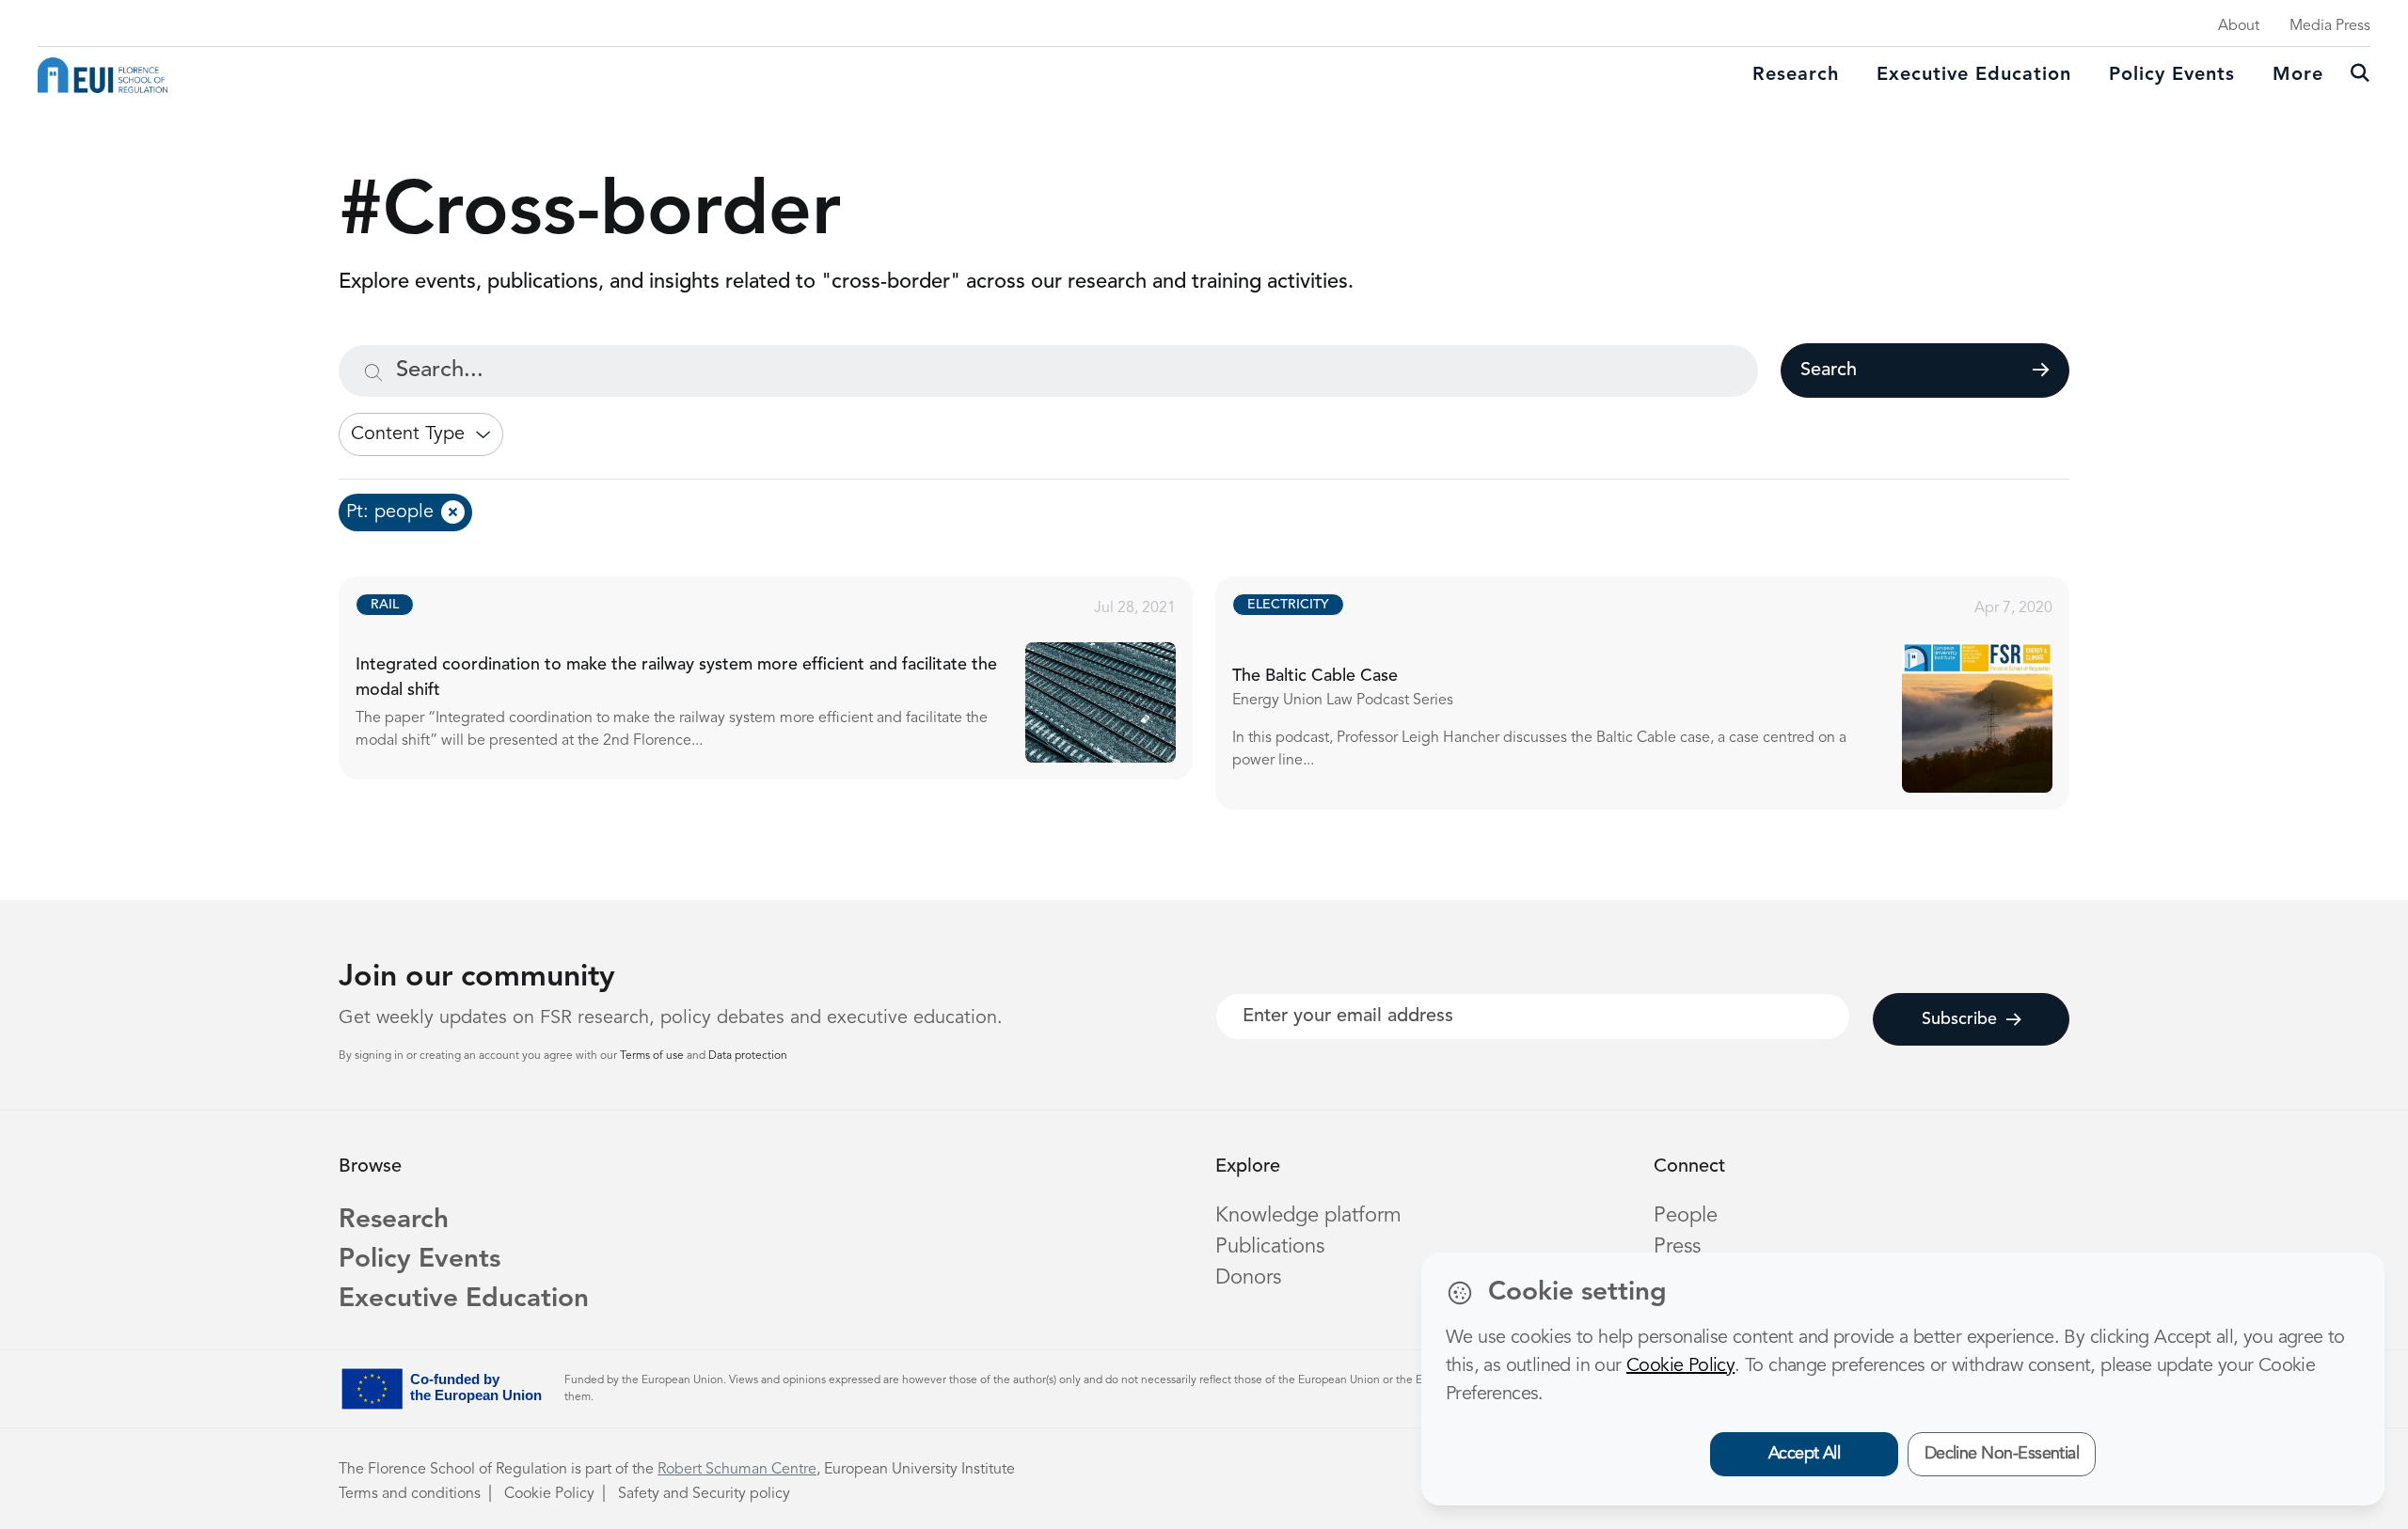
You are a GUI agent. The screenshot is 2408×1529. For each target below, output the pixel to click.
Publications (1270, 1247)
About (2239, 26)
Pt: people (390, 512)
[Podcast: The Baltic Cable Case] (1659, 693)
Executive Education (464, 1300)
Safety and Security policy (704, 1494)
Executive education (1974, 75)
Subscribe (1959, 1019)
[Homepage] (103, 75)
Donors (1248, 1278)
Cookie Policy (549, 1494)
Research (1796, 75)
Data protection (748, 1056)
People (1686, 1216)
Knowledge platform (1308, 1216)
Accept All (1805, 1454)
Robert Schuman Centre (737, 1470)
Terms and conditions (410, 1494)
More (2298, 75)
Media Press (2330, 26)
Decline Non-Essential (2002, 1454)
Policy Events (2172, 75)
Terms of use (653, 1056)
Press (1677, 1247)
